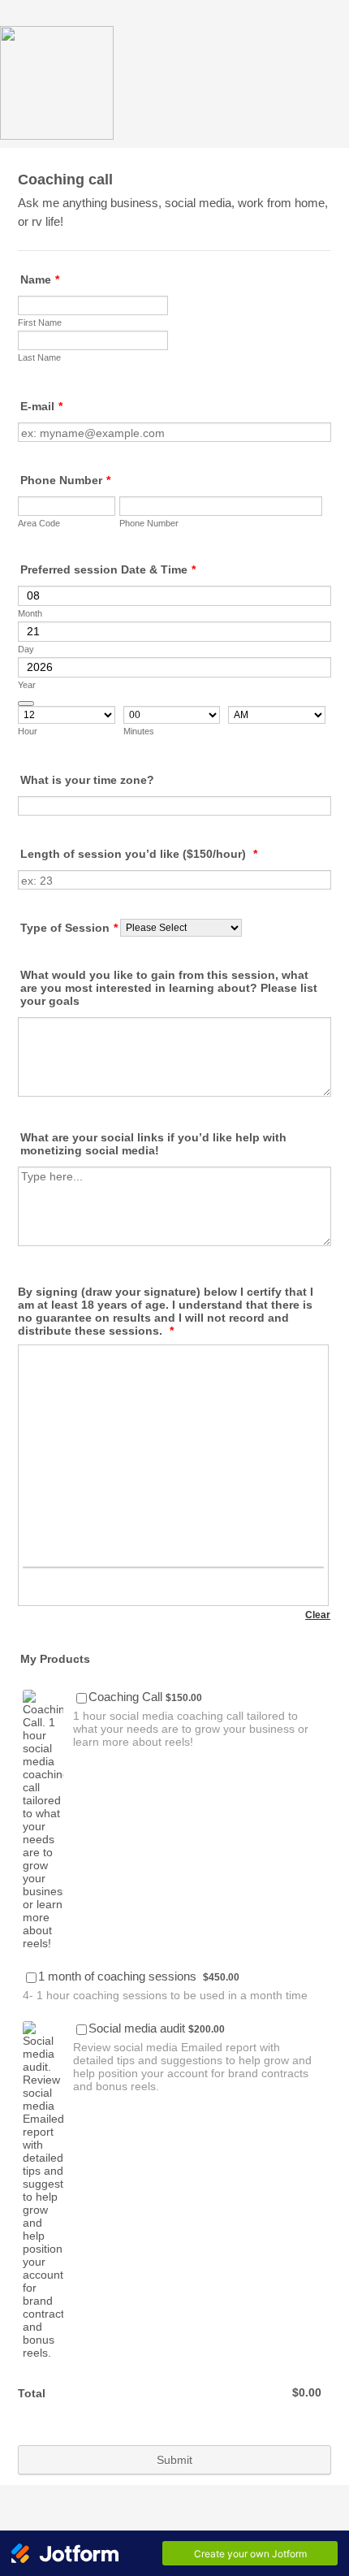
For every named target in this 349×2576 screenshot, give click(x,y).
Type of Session (69, 928)
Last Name (39, 357)
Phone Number (65, 480)
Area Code (39, 523)
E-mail (41, 406)
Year (27, 685)
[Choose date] (26, 704)
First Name (40, 323)
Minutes (139, 731)
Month (30, 613)
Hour (28, 731)
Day (26, 649)
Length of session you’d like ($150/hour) (139, 854)
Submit (174, 2460)
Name (40, 279)
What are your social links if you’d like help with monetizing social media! (153, 1144)
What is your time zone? (87, 780)
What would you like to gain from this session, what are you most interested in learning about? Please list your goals (169, 988)
